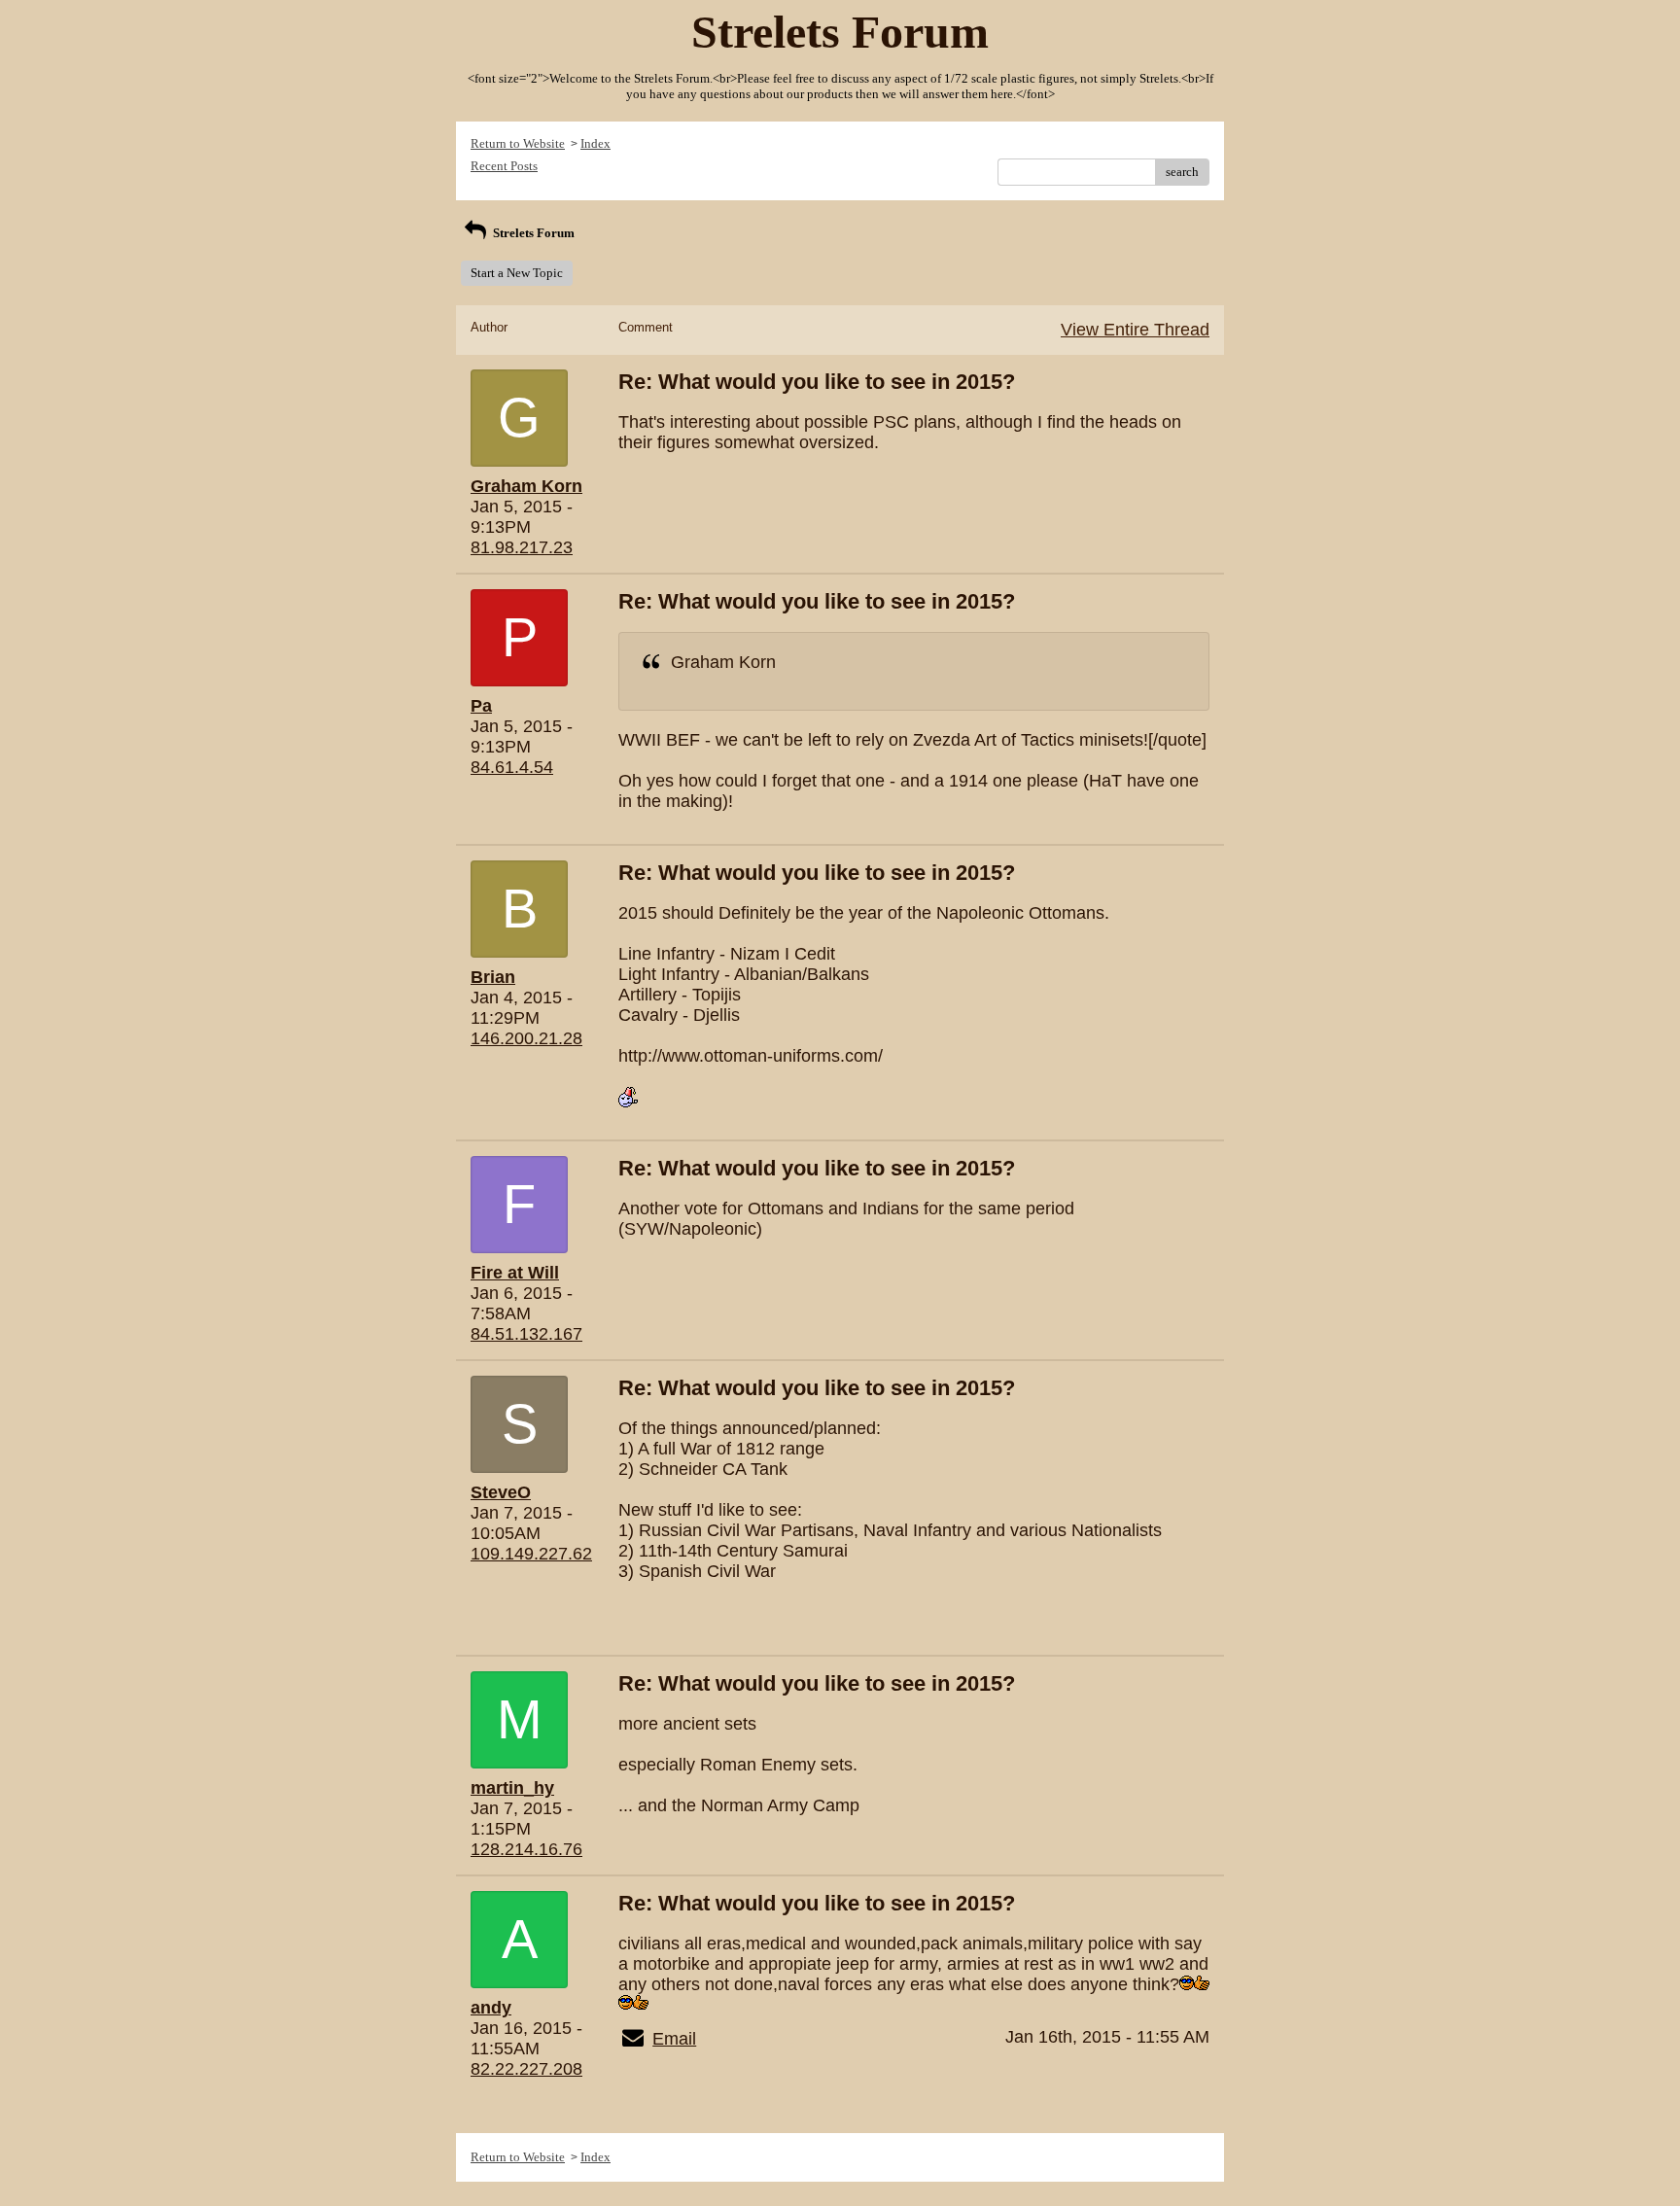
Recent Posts (504, 166)
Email (674, 2039)
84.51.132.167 (526, 1334)
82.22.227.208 (526, 2069)
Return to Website (518, 143)
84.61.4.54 (512, 767)
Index (595, 143)
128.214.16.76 (526, 1849)
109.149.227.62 (531, 1554)
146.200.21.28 (526, 1038)
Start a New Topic (517, 273)
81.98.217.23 (522, 547)
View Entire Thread (1135, 330)
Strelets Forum (532, 233)
